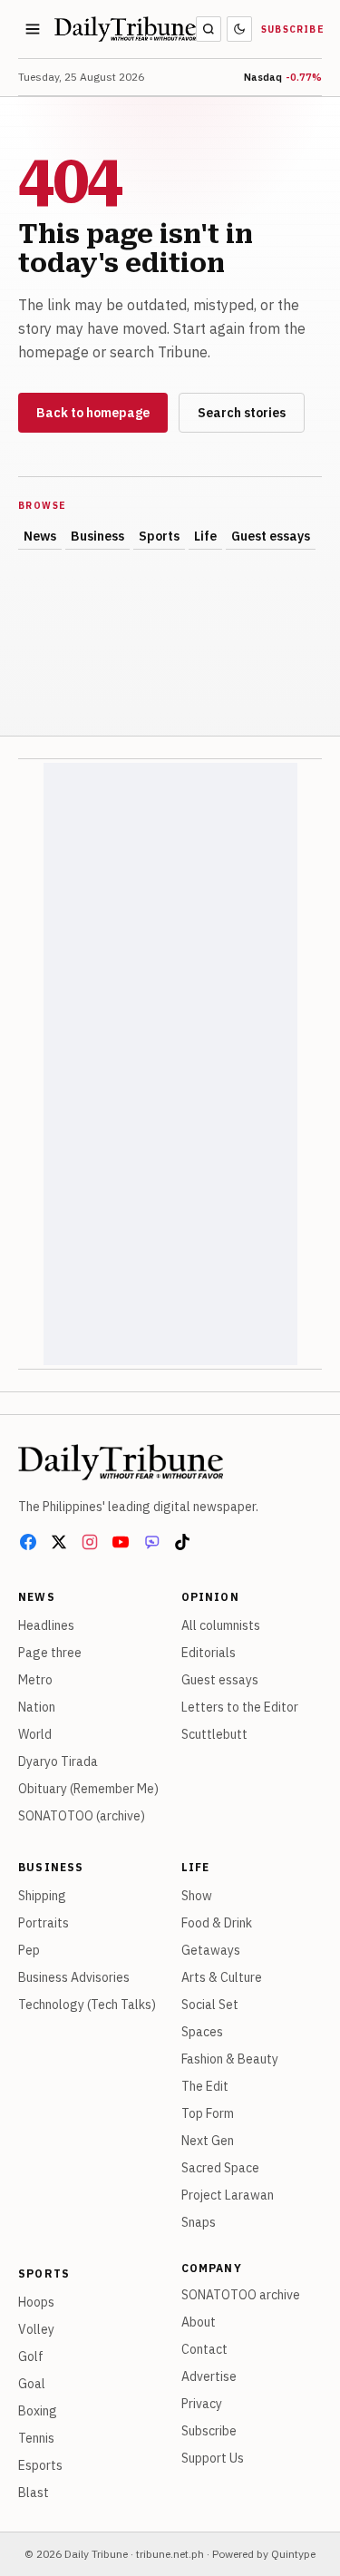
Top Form (208, 2113)
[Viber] (151, 1542)
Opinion (210, 1597)
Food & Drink (217, 1923)
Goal (32, 2384)
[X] (59, 1542)
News (40, 536)
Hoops (36, 2302)
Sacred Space (220, 2168)
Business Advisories (74, 1977)
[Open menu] (33, 29)
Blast (34, 2493)
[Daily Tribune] (121, 1462)
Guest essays (271, 536)
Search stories (242, 413)
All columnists (221, 1625)
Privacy (202, 2404)
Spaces (202, 2032)
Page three (50, 1653)
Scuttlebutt (214, 1734)
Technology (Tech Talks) (87, 2005)
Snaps (199, 2222)
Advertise (209, 2376)
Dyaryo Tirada (58, 1761)
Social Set (210, 2005)
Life (205, 536)
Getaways (211, 1950)
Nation (37, 1707)
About (199, 2322)
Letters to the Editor (240, 1707)
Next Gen (208, 2141)
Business (97, 536)
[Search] (209, 29)
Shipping (42, 1896)
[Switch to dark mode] (239, 29)
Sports (159, 536)
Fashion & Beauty (230, 2059)
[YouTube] (121, 1542)
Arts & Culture (222, 1977)
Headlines (46, 1625)
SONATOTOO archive (241, 2295)
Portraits (44, 1923)
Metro (35, 1680)
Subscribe (293, 29)
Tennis (36, 2438)
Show (197, 1896)
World (35, 1734)
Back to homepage (93, 413)
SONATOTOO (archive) (82, 1816)
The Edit (205, 2086)
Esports (40, 2465)
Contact (204, 2349)
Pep (29, 1950)
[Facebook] (28, 1542)
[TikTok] (182, 1542)
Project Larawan (228, 2195)
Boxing (38, 2411)
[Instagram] (90, 1542)
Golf (31, 2356)
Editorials (209, 1653)
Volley (36, 2329)
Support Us (213, 2458)
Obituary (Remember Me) (88, 1789)
